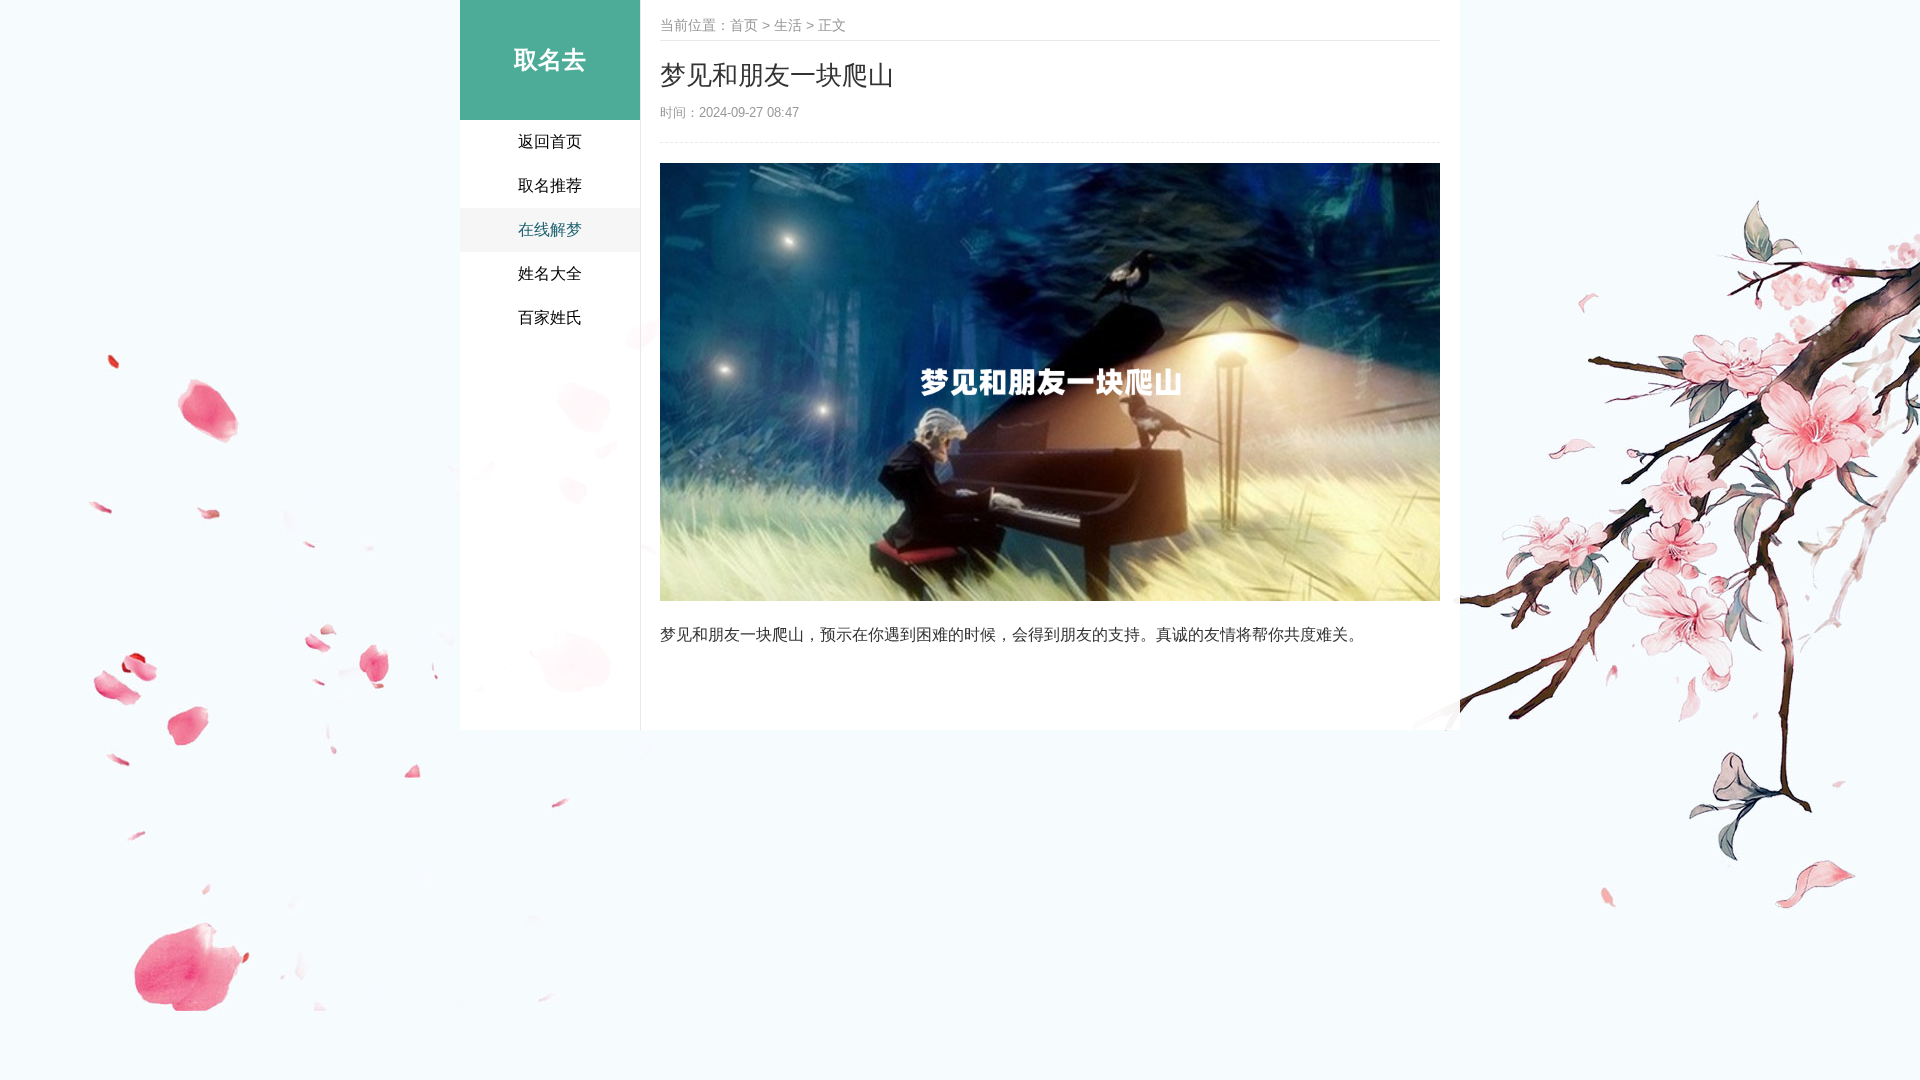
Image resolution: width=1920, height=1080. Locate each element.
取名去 (550, 59)
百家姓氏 (550, 317)
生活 (788, 25)
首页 (744, 25)
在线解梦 (550, 229)
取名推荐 (550, 185)
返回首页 (550, 141)
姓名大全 (550, 273)
